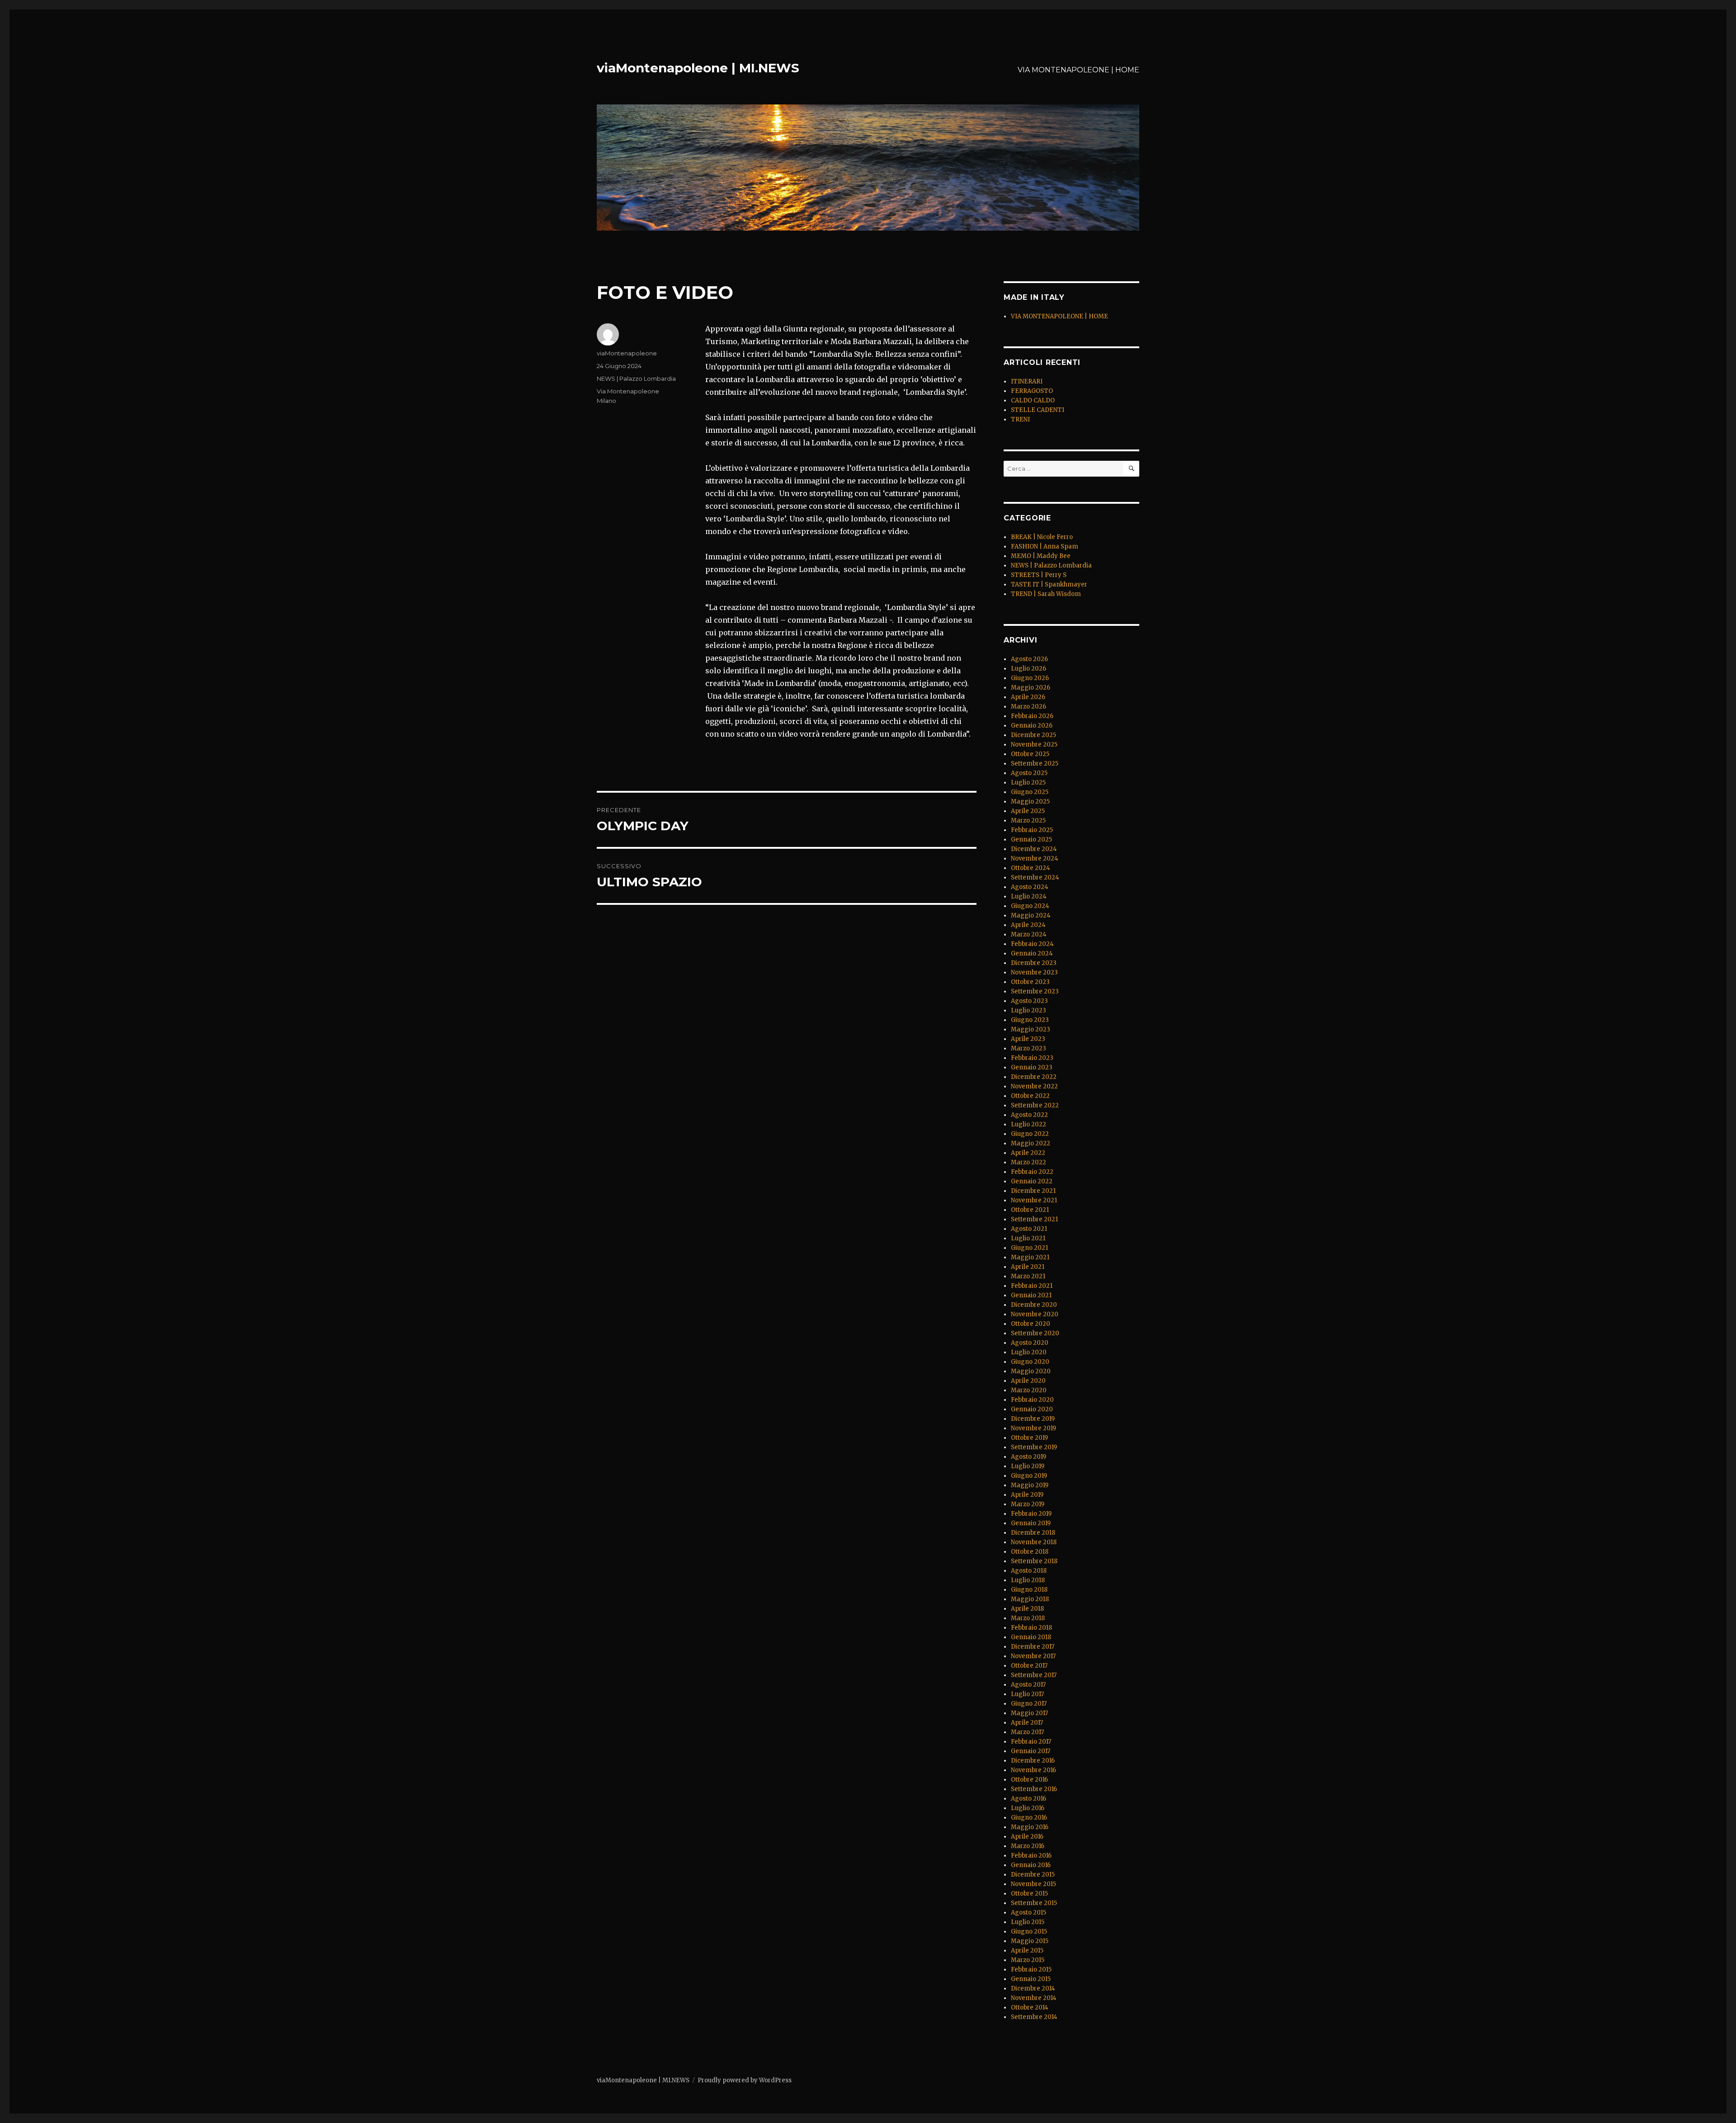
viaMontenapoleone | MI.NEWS (698, 68)
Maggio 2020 (1031, 1371)
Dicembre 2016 (1033, 1761)
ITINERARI (1027, 381)
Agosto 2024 (1030, 887)
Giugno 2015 (1029, 1932)
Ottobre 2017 (1029, 1666)
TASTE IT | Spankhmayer (1049, 584)
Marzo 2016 (1028, 1846)
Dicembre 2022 (1034, 1077)
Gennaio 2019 (1031, 1523)
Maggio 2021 (1030, 1257)
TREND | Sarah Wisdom (1046, 594)
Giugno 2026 (1030, 678)
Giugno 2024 (1030, 906)
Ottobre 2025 (1030, 754)
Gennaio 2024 (1032, 953)
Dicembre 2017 (1033, 1647)
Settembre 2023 (1035, 991)
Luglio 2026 (1028, 669)
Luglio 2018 (1028, 1580)
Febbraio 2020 (1032, 1400)
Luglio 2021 (1028, 1238)
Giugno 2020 (1030, 1362)
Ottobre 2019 (1029, 1438)
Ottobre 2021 (1030, 1210)
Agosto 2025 (1029, 773)
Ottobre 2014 (1030, 2007)
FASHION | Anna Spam (1045, 546)
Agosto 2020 (1030, 1343)
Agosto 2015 (1028, 1913)
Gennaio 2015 (1031, 1979)
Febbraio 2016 (1031, 1856)
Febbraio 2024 (1032, 944)
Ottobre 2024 (1031, 868)
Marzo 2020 (1029, 1390)
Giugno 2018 (1029, 1590)
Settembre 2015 (1034, 1903)
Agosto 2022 (1029, 1115)
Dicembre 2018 (1033, 1533)
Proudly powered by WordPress (745, 2080)
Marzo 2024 (1029, 934)
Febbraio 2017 (1031, 1742)
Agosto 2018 (1029, 1571)
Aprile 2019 (1027, 1495)
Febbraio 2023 (1032, 1058)
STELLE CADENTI (1038, 410)
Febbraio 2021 (1032, 1286)
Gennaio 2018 (1031, 1637)
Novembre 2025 (1034, 745)
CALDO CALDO (1033, 400)
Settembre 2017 (1034, 1675)
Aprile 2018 (1027, 1609)
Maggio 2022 (1031, 1143)
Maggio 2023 (1031, 1029)
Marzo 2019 (1028, 1504)
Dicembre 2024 (1034, 849)
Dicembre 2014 (1033, 1988)
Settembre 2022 (1035, 1105)
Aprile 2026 (1028, 697)
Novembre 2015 (1033, 1884)
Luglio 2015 (1028, 1922)
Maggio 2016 (1030, 1827)
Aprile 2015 (1027, 1950)
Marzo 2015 (1028, 1960)
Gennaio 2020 (1032, 1409)
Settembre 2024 (1035, 877)
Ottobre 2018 (1030, 1552)
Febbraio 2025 (1032, 830)
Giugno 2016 (1029, 1818)
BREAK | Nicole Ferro (1042, 537)
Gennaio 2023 (1032, 1067)
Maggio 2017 (1029, 1713)
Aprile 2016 (1027, 1837)
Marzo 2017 (1027, 1732)
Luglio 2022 (1028, 1124)
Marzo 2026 (1028, 707)
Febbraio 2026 (1032, 716)
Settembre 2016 (1034, 1789)
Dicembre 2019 (1033, 1419)
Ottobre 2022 (1030, 1096)
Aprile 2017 (1027, 1723)
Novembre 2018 (1034, 1542)
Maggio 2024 (1031, 915)
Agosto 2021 (1029, 1229)
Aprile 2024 (1028, 925)
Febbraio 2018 (1031, 1628)
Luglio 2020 (1029, 1352)
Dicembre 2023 (1034, 963)
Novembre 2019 (1033, 1428)
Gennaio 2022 (1032, 1181)
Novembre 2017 (1033, 1656)
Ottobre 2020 (1031, 1324)
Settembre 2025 (1035, 764)
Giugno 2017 (1029, 1704)
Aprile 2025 (1028, 811)
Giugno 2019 (1029, 1476)
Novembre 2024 (1035, 858)
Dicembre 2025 (1033, 735)
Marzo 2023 (1028, 1048)
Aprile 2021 (1028, 1267)
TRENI (1020, 419)
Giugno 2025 (1030, 792)
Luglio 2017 (1027, 1694)
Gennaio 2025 (1031, 839)
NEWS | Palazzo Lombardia (636, 378)
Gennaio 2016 (1031, 1865)
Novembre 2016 (1033, 1770)
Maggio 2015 (1030, 1941)
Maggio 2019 (1030, 1485)
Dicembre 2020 (1034, 1305)
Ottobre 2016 (1029, 1780)
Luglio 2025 (1028, 783)
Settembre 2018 (1034, 1561)
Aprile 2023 (1028, 1039)
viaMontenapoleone (627, 353)
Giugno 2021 (1029, 1248)
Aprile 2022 (1028, 1153)
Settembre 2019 (1034, 1447)
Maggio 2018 (1030, 1599)
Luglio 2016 (1028, 1808)
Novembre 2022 (1034, 1086)
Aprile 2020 (1028, 1381)
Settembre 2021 (1034, 1219)
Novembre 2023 (1034, 972)
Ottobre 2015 (1029, 1894)
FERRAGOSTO (1032, 391)
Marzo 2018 (1028, 1618)
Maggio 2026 (1031, 688)
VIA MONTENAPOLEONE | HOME (1078, 70)
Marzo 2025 (1028, 820)
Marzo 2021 (1028, 1276)
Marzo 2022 (1028, 1162)
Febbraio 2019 (1031, 1514)
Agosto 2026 (1029, 659)
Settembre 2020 (1035, 1333)
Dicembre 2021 (1033, 1191)
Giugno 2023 (1030, 1020)
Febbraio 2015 (1031, 1969)
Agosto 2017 (1028, 1685)
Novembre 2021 (1034, 1200)
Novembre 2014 (1034, 1998)
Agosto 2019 (1028, 1457)
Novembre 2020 (1035, 1314)
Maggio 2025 (1030, 801)
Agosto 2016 (1028, 1799)
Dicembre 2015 (1033, 1875)
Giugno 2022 (1030, 1134)
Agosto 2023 (1029, 1001)
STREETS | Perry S (1039, 575)
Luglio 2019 (1028, 1466)
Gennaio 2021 (1031, 1295)
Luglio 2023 (1028, 1010)
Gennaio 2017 (1031, 1751)
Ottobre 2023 (1030, 982)
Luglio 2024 (1029, 896)
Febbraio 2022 (1032, 1172)
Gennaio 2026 (1032, 726)
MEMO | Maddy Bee (1041, 556)
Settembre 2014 (1034, 2017)
